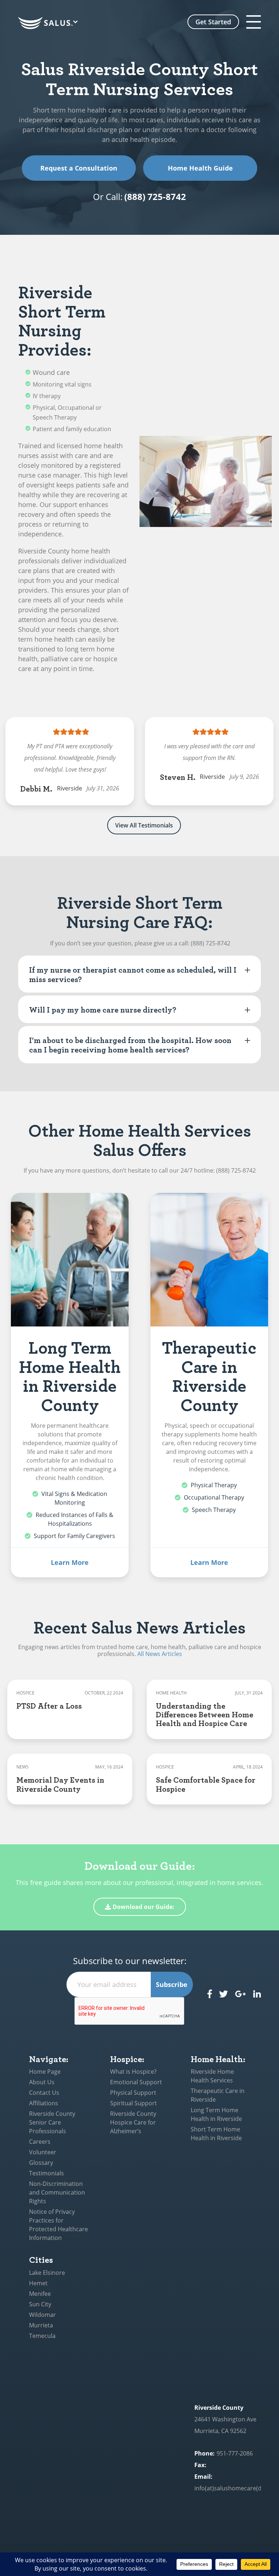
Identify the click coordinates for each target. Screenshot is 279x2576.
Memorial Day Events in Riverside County (60, 1784)
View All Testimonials (144, 825)
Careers (40, 2142)
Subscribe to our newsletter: (130, 1961)
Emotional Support (136, 2082)
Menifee (40, 2294)
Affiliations (44, 2103)
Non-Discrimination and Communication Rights (57, 2192)
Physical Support (133, 2093)
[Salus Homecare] (49, 23)
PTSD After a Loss (49, 1705)
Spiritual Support (134, 2103)
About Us (42, 2082)
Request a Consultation (79, 168)
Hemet (38, 2283)
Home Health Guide (200, 168)
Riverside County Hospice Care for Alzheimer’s (133, 2122)
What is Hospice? (133, 2072)
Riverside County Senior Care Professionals (52, 2122)
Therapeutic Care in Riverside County (209, 1375)
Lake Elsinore (47, 2273)
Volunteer (43, 2152)
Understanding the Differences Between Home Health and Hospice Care (205, 1714)
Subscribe (172, 1984)
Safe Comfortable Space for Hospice (206, 1784)
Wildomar (43, 2315)
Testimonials (46, 2173)
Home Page (45, 2072)
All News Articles (160, 1654)
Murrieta (41, 2325)
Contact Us (44, 2093)
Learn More (70, 1562)
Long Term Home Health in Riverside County (70, 1375)
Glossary (41, 2163)
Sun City (40, 2304)
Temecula (42, 2336)
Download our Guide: (143, 1907)
